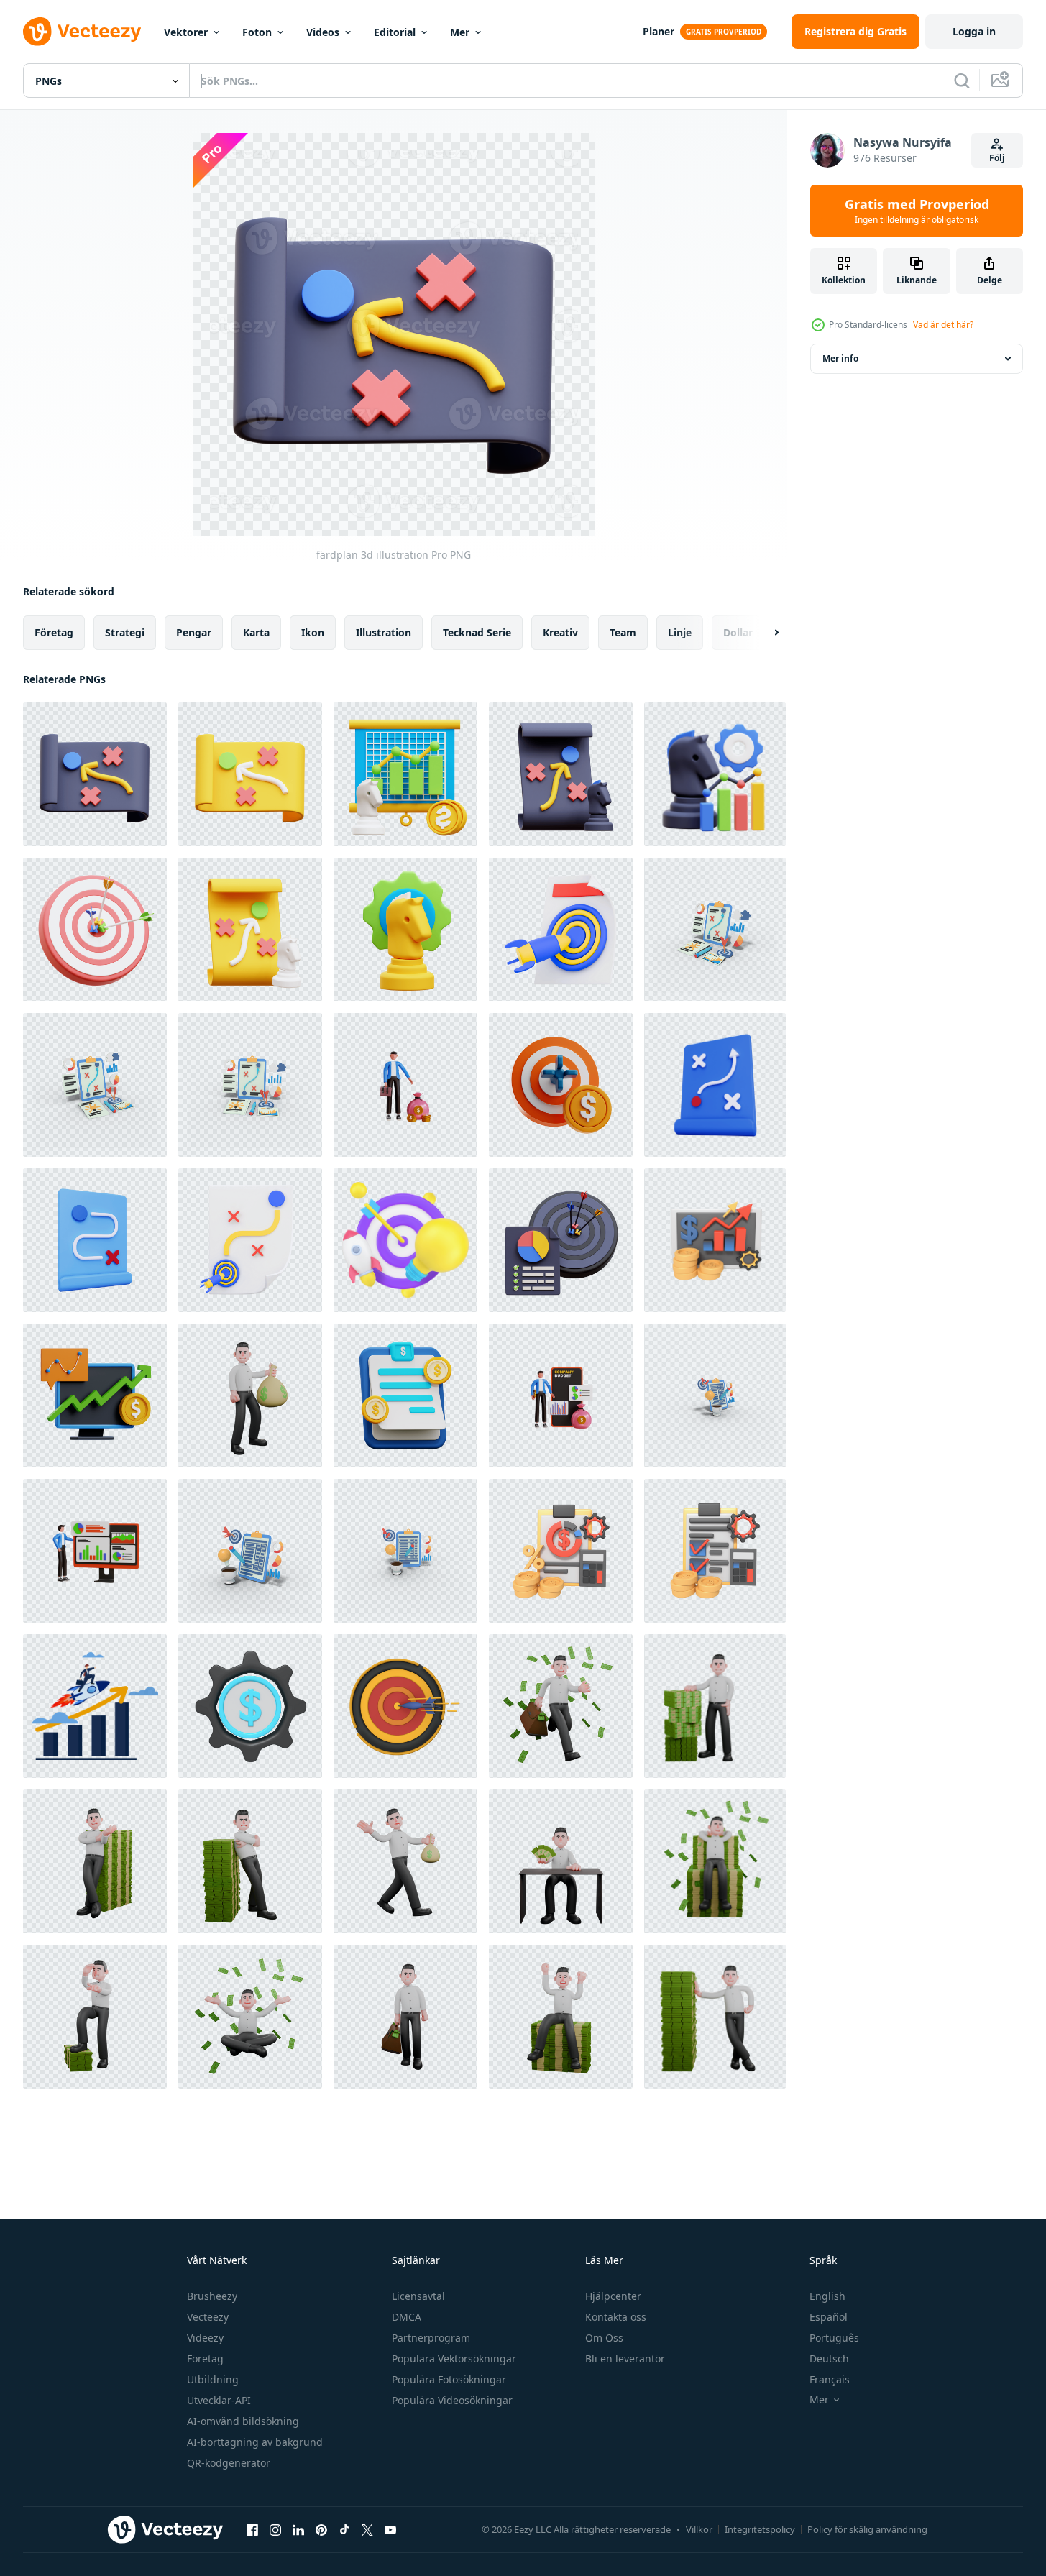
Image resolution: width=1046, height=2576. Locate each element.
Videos (323, 32)
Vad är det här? (943, 325)
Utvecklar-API (219, 2400)
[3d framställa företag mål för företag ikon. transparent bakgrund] (561, 930)
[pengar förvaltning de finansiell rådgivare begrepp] (715, 1240)
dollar (738, 632)
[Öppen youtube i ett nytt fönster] (390, 2529)
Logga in (974, 31)
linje (680, 632)
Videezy (205, 2338)
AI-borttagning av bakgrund (255, 2442)
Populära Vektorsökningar (454, 2359)
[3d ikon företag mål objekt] (405, 1706)
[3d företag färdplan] (95, 1240)
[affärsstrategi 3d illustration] (715, 774)
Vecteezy (208, 2317)
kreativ (560, 632)
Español (829, 2317)
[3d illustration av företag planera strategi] (715, 930)
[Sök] (962, 81)
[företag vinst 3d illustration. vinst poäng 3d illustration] (405, 1085)
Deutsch (829, 2359)
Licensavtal (418, 2296)
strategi (125, 632)
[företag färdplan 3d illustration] (250, 774)
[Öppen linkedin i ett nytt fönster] (298, 2529)
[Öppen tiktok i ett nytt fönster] (344, 2529)
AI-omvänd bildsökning (243, 2421)
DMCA (407, 2317)
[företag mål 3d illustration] (95, 930)
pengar (194, 632)
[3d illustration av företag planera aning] (715, 1395)
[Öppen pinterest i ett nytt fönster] (321, 2529)
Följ (997, 158)
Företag (205, 2359)
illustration (384, 632)
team (623, 632)
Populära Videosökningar (452, 2400)
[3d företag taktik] (715, 1085)
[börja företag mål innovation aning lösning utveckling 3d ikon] (405, 1240)
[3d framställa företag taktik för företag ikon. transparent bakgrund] (250, 1240)
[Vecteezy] (82, 32)
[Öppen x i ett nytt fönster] (367, 2529)
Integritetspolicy (760, 2529)
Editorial (395, 32)
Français (830, 2379)
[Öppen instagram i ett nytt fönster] (275, 2529)
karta (256, 632)
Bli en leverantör (625, 2359)
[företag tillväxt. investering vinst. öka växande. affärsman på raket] (95, 1706)
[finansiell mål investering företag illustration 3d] (561, 1085)
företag (54, 632)
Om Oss (604, 2338)
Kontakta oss (616, 2317)
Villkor (699, 2529)
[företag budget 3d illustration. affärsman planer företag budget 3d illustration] (561, 1395)
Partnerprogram (431, 2338)
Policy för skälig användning (867, 2529)
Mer (460, 32)
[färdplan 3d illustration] (95, 774)
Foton (257, 32)
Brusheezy (212, 2296)
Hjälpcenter (613, 2296)
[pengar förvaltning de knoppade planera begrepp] (561, 1551)
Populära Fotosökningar (449, 2379)
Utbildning (213, 2379)
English (827, 2296)
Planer (659, 31)
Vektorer (186, 32)
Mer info (840, 358)
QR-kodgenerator (229, 2463)
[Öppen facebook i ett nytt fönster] (252, 2529)
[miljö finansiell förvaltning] (250, 1706)
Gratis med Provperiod (917, 211)
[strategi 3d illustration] (561, 774)
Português (834, 2338)
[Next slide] (764, 633)
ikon (313, 632)
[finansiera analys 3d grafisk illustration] (95, 1395)
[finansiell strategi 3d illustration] (405, 774)
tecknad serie (477, 632)
